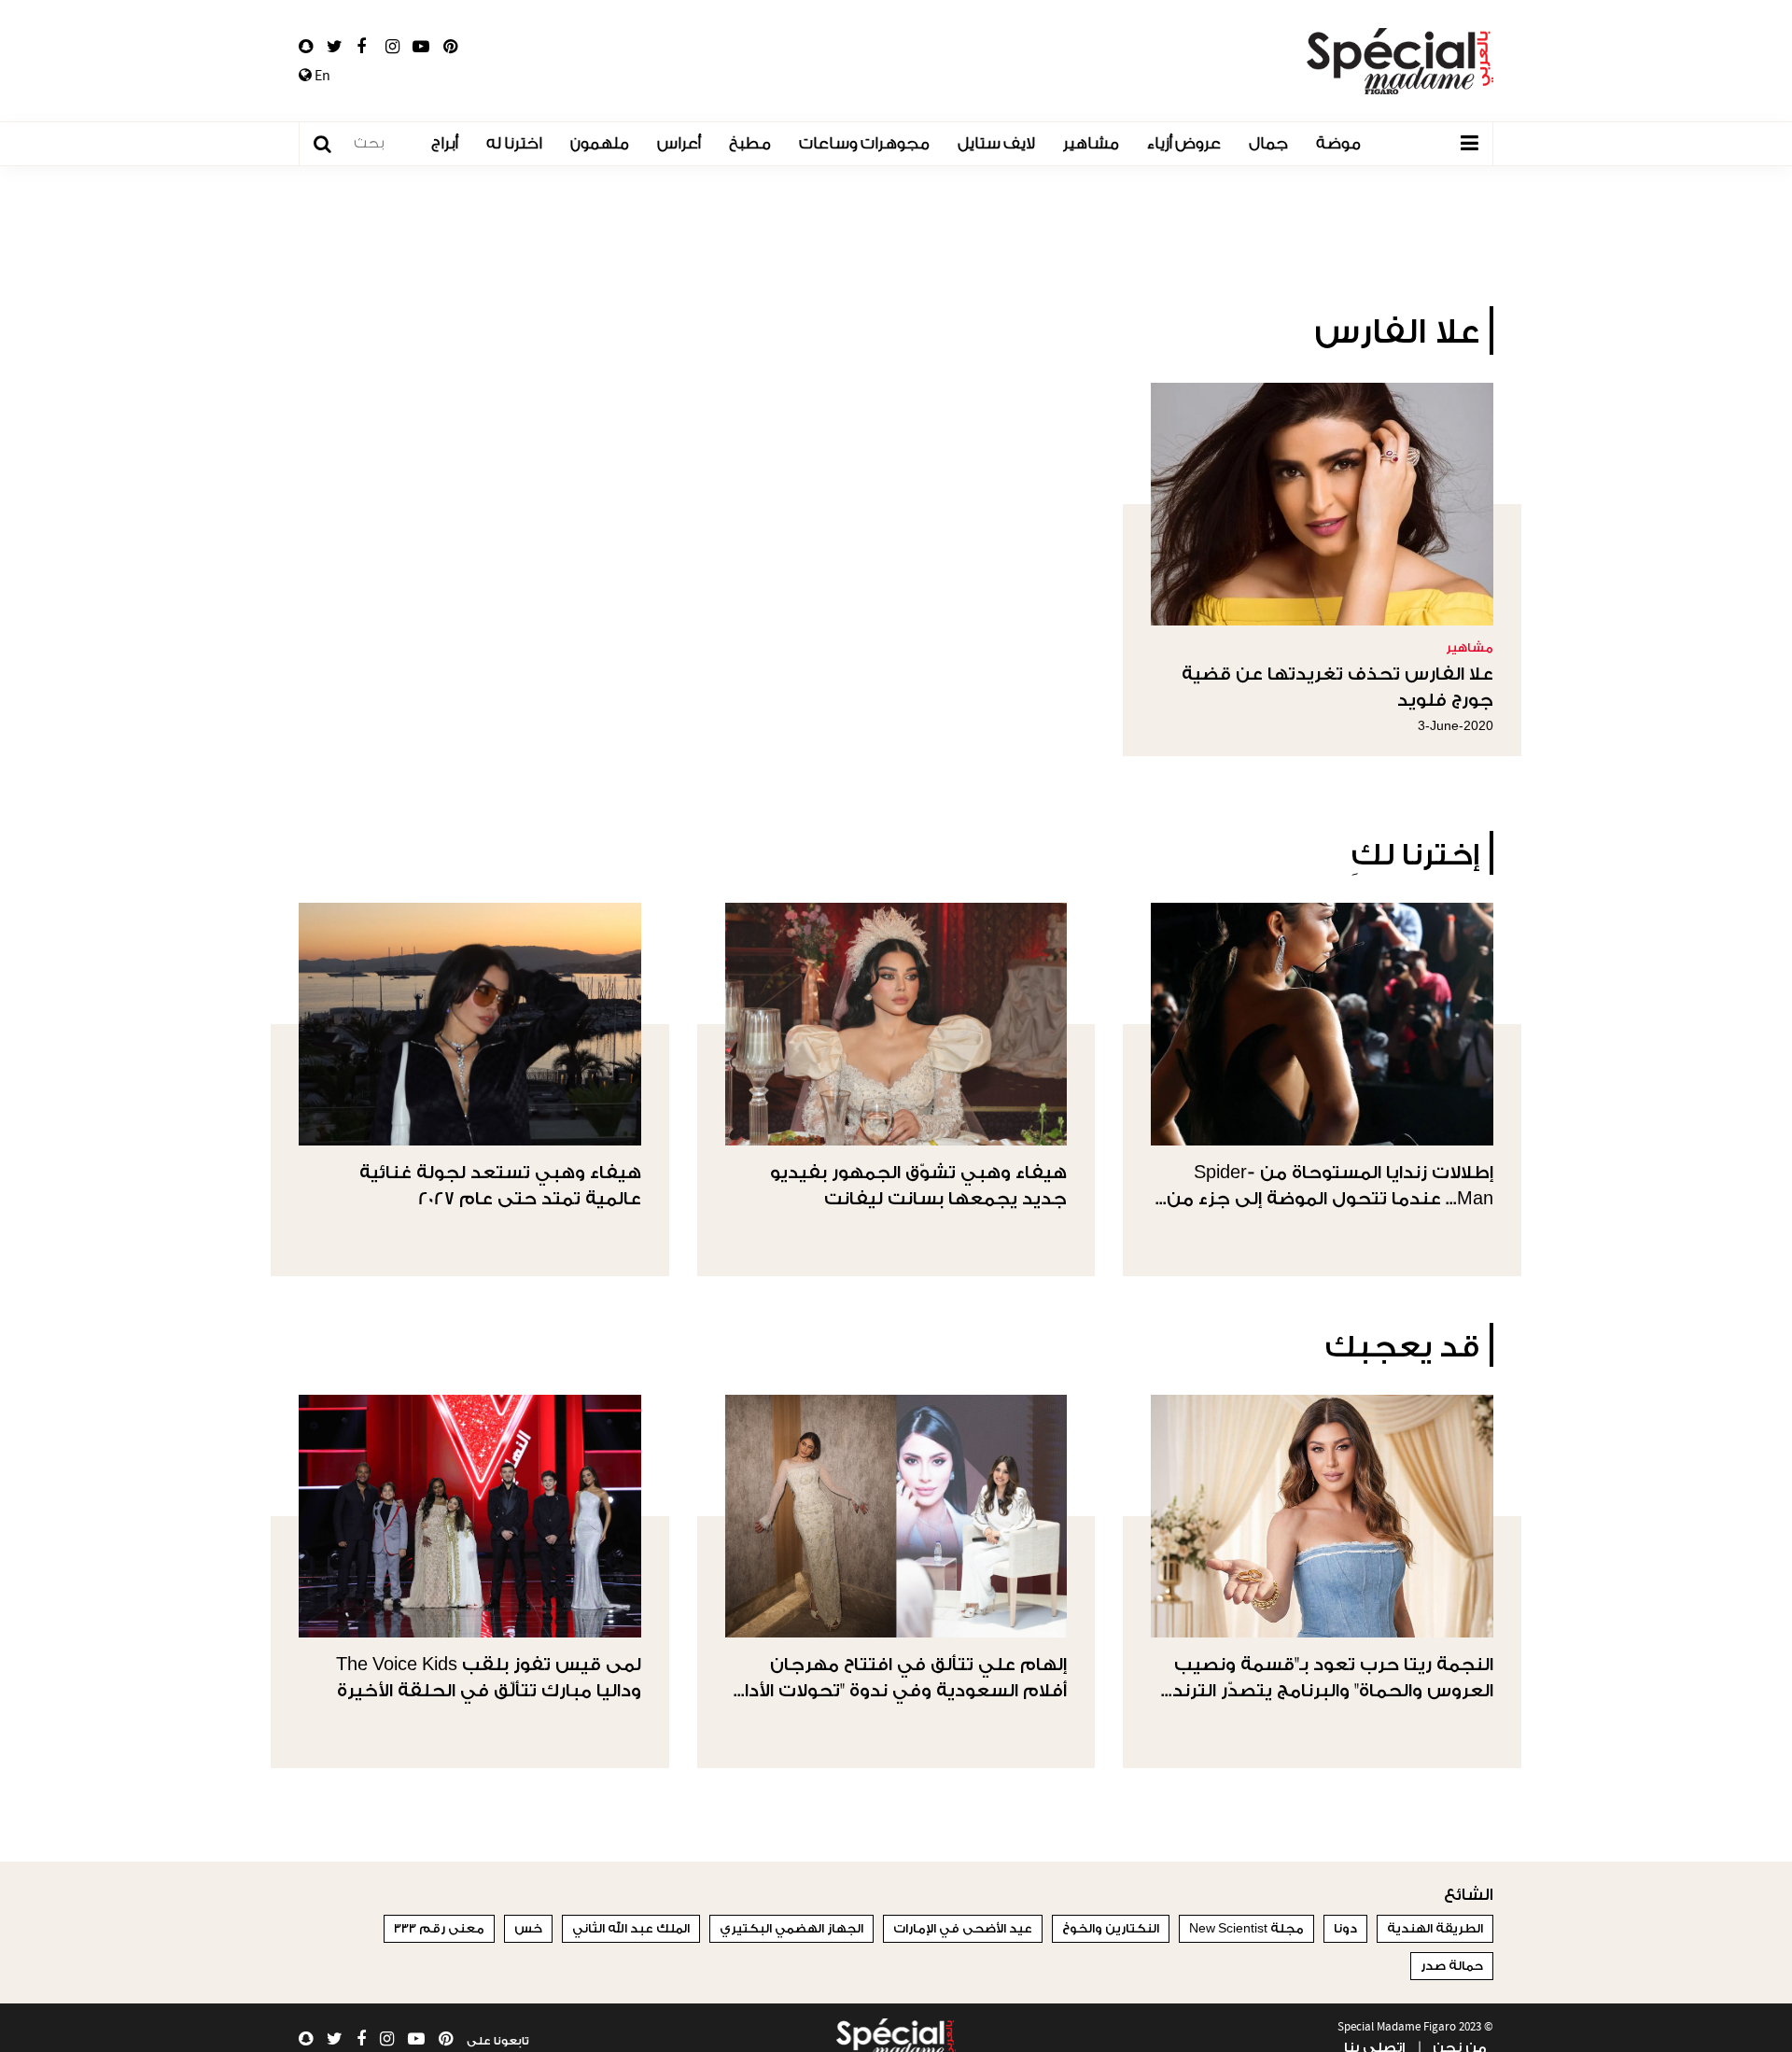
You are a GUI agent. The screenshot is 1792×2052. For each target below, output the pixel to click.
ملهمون (600, 143)
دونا (1345, 1928)
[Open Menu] (1469, 144)
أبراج (445, 143)
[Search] (332, 144)
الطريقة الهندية (1435, 1928)
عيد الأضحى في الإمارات (963, 1928)
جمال (1268, 143)
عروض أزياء (1184, 143)
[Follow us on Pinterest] (450, 47)
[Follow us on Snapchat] (306, 47)
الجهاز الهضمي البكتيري (791, 1928)
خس (528, 1928)
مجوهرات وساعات (864, 143)
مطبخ (750, 143)
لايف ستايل (996, 143)
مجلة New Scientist (1246, 1928)
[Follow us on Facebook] (361, 47)
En (321, 76)
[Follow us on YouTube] (421, 47)
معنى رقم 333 (439, 1928)
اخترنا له (514, 143)
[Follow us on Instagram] (392, 47)
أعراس (679, 143)
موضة (1338, 143)
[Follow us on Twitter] (335, 47)
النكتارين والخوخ (1111, 1928)
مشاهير (1091, 143)
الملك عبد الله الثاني (631, 1928)
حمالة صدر (1452, 1966)
